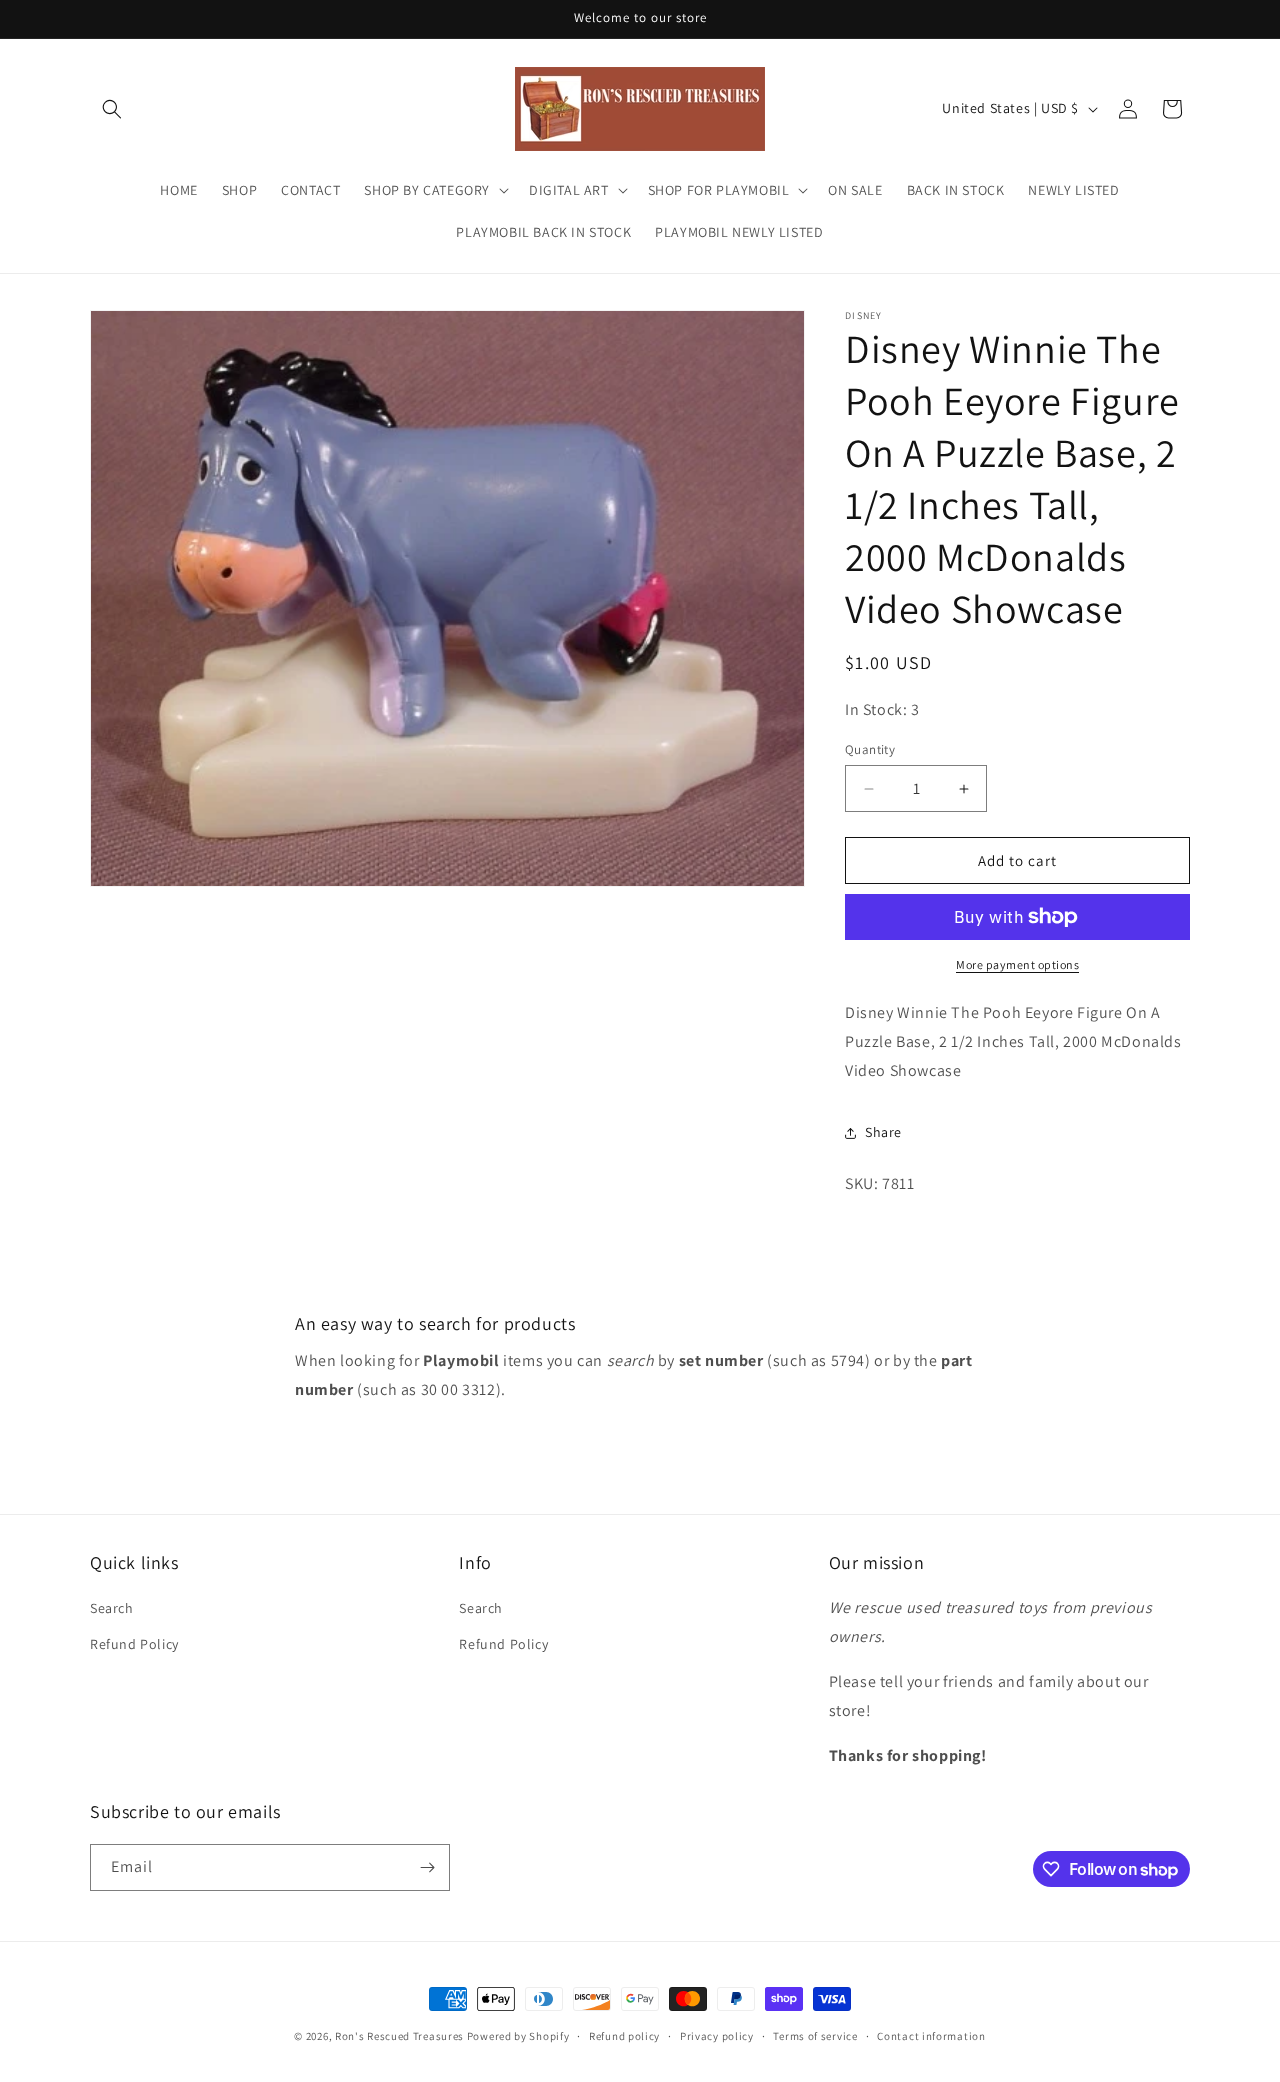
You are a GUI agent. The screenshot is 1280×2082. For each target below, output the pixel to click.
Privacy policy (717, 2036)
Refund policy (624, 2036)
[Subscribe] (427, 1867)
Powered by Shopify (518, 2036)
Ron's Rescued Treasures (399, 2036)
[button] (112, 109)
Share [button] (883, 1132)
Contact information (931, 2036)
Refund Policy (134, 1644)
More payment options (1017, 964)
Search (112, 1608)
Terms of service (815, 2036)
